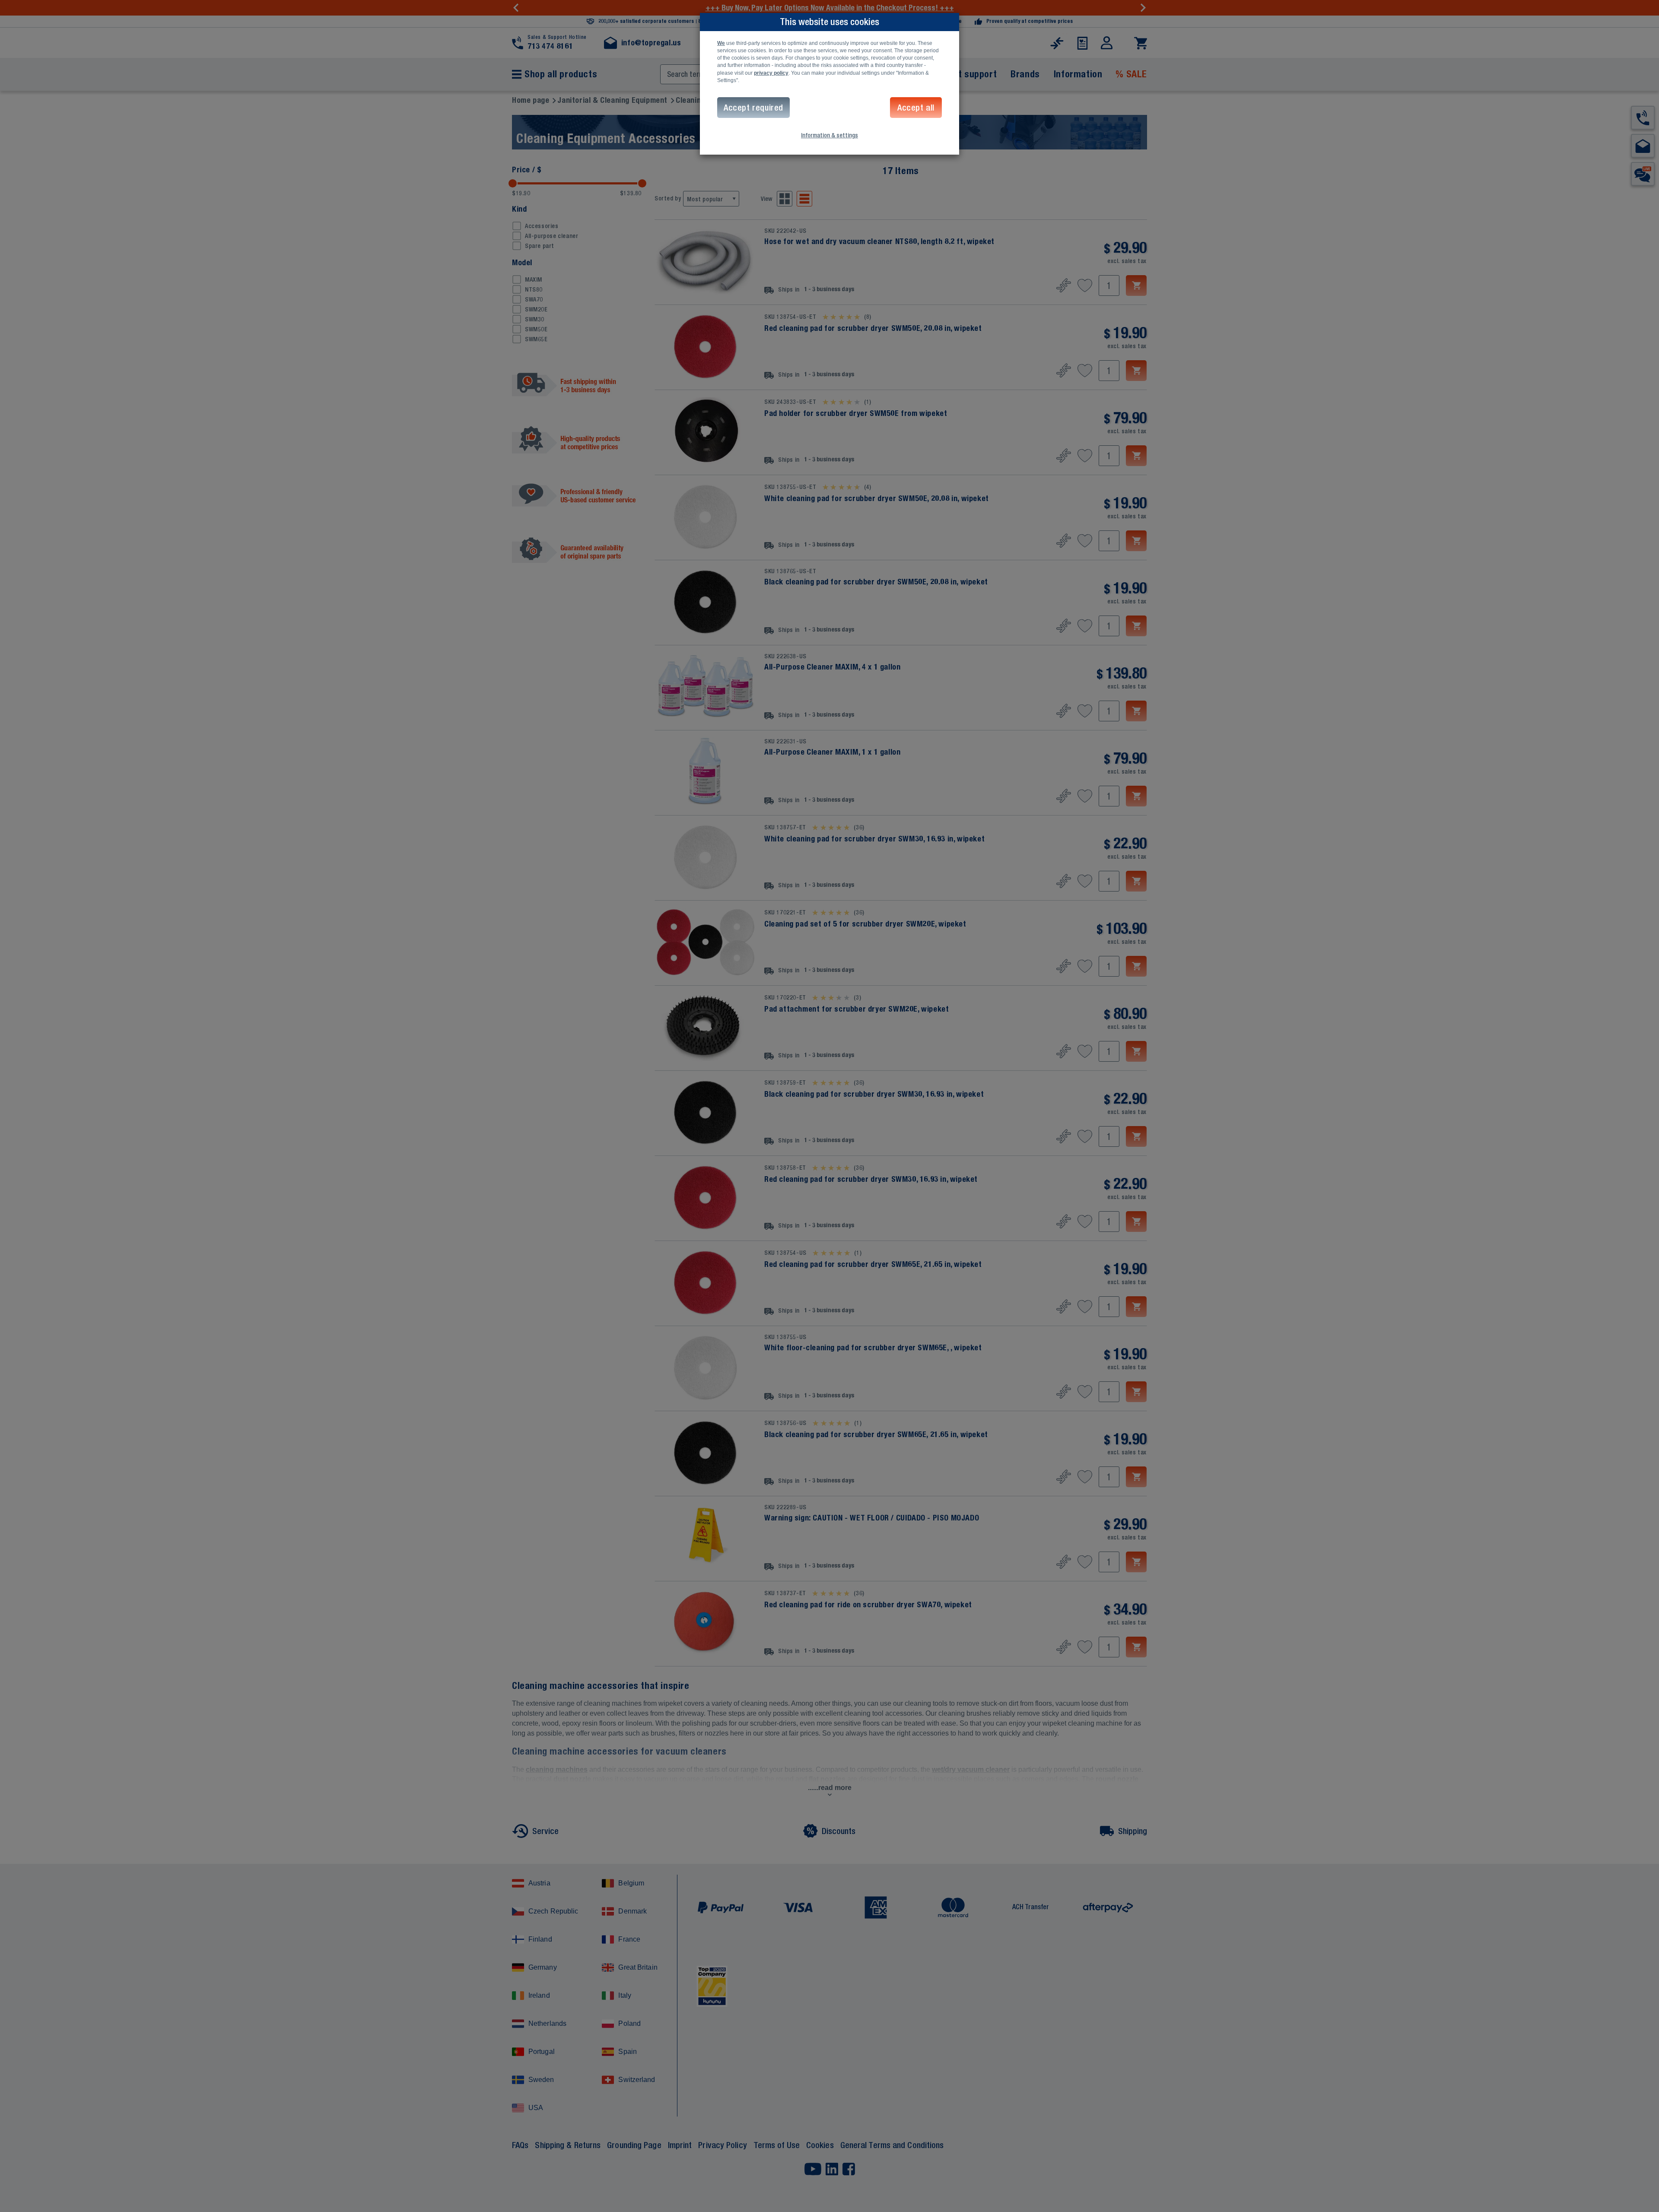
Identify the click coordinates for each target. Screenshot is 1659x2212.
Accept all (916, 107)
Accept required (753, 107)
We (721, 43)
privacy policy (771, 73)
